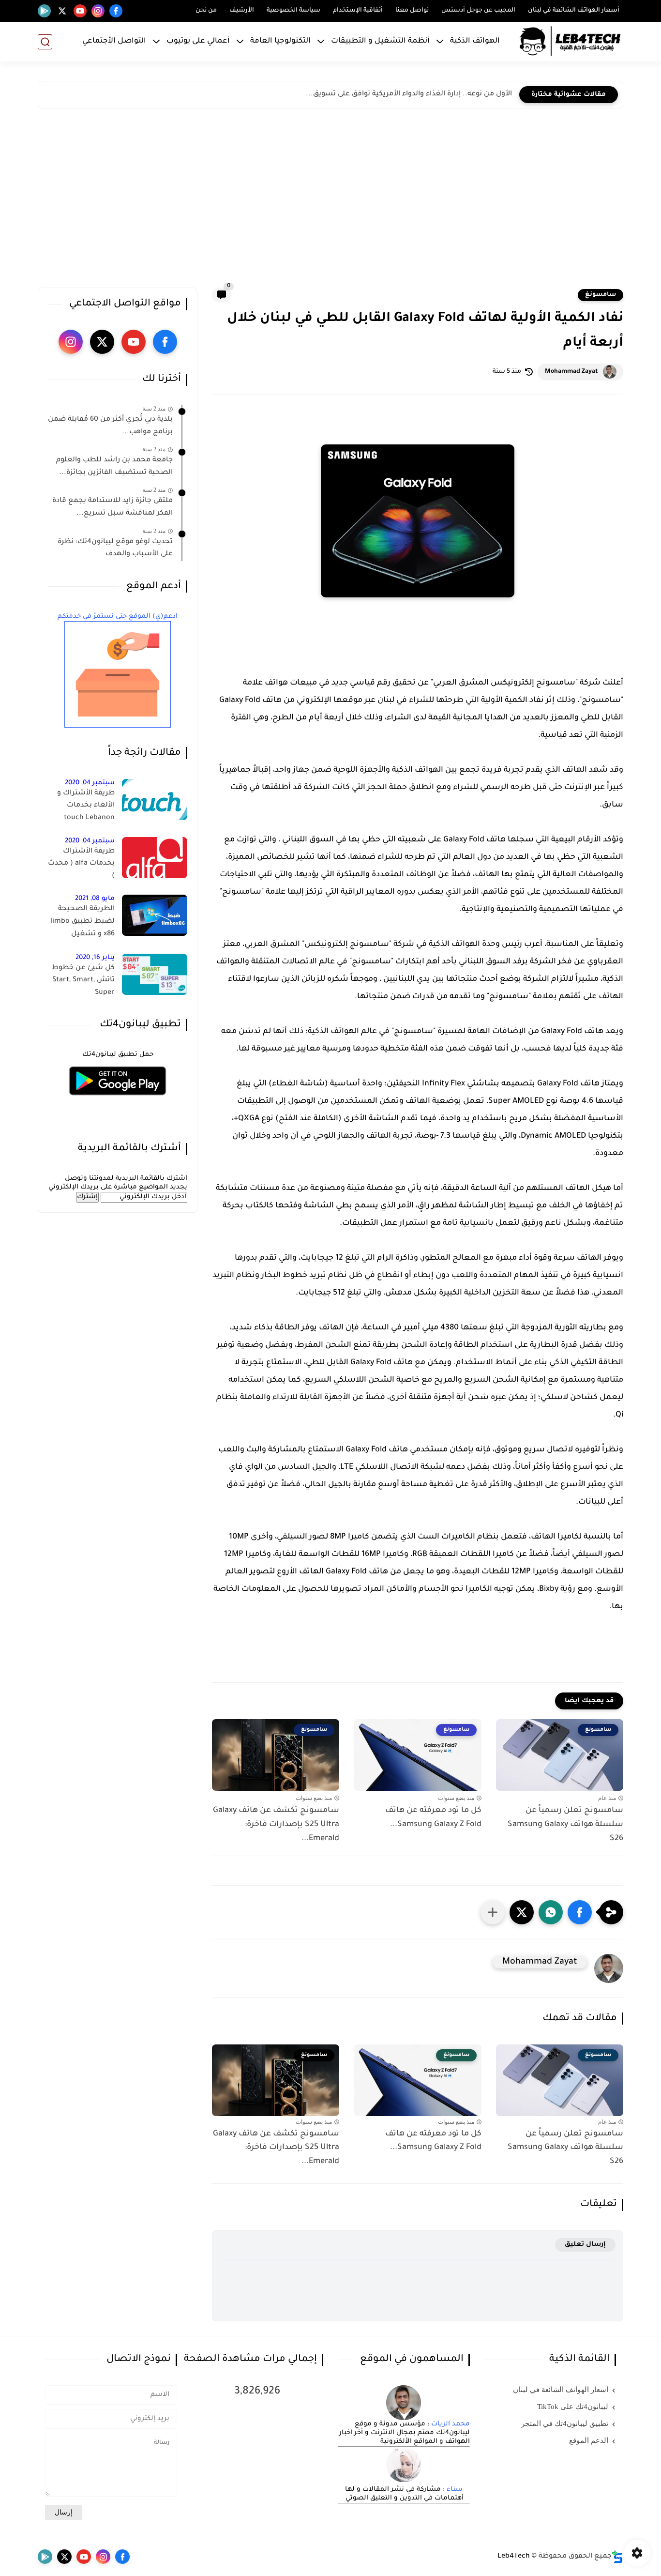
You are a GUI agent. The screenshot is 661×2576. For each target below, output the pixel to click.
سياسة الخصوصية (293, 11)
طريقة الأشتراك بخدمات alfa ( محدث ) (81, 864)
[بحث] (45, 42)
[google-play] (44, 11)
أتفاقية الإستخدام (358, 11)
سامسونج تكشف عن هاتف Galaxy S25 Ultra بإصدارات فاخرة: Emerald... (276, 1825)
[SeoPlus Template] (617, 2557)
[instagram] (98, 11)
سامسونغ (601, 295)
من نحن (206, 11)
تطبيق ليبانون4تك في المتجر (565, 2424)
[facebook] (116, 11)
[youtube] (80, 11)
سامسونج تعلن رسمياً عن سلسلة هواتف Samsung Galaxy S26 (565, 1825)
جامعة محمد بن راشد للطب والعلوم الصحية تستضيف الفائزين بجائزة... (114, 467)
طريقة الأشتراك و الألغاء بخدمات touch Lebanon (86, 806)
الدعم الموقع (589, 2440)
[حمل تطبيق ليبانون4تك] (118, 1101)
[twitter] (62, 11)
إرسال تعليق (585, 2245)
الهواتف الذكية (475, 41)
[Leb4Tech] (570, 42)
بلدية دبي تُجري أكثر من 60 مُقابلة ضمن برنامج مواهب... (110, 426)
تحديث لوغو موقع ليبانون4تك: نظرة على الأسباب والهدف (115, 549)
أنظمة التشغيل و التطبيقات (380, 41)
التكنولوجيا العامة (280, 41)
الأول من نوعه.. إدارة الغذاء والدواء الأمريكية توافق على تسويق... (409, 94)
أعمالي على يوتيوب (198, 41)
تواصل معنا (412, 11)
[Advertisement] (330, 200)
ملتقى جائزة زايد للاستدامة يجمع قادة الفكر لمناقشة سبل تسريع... (113, 507)
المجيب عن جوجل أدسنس (478, 11)
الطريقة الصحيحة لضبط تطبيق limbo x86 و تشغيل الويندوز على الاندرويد (82, 923)
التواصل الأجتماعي (114, 41)
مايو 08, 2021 (95, 899)
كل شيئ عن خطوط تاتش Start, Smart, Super (83, 981)
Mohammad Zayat (571, 372)
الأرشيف (242, 11)
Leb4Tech (514, 2557)
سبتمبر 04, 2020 (90, 783)
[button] (580, 1912)
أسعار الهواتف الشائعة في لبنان (574, 11)
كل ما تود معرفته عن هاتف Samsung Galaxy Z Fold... (433, 1818)
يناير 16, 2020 (95, 958)
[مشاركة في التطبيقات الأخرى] (493, 1912)
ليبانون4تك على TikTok (573, 2407)
